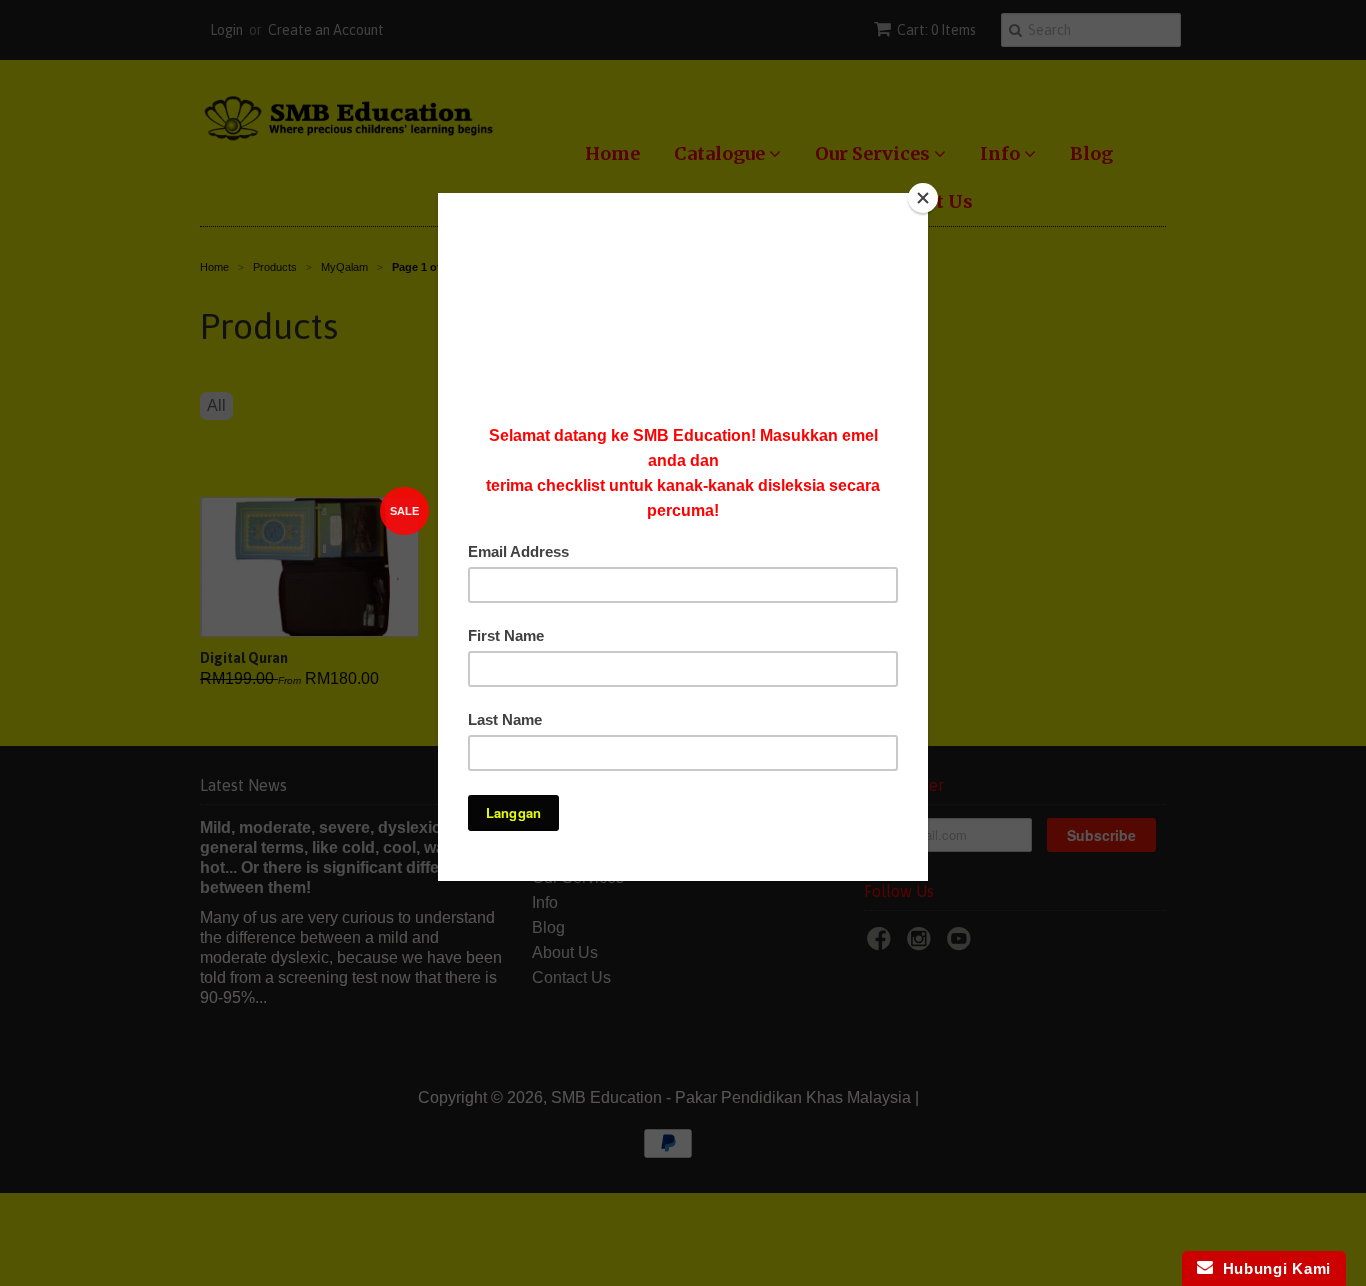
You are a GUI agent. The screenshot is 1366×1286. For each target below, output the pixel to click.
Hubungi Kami (1272, 1268)
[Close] (923, 198)
